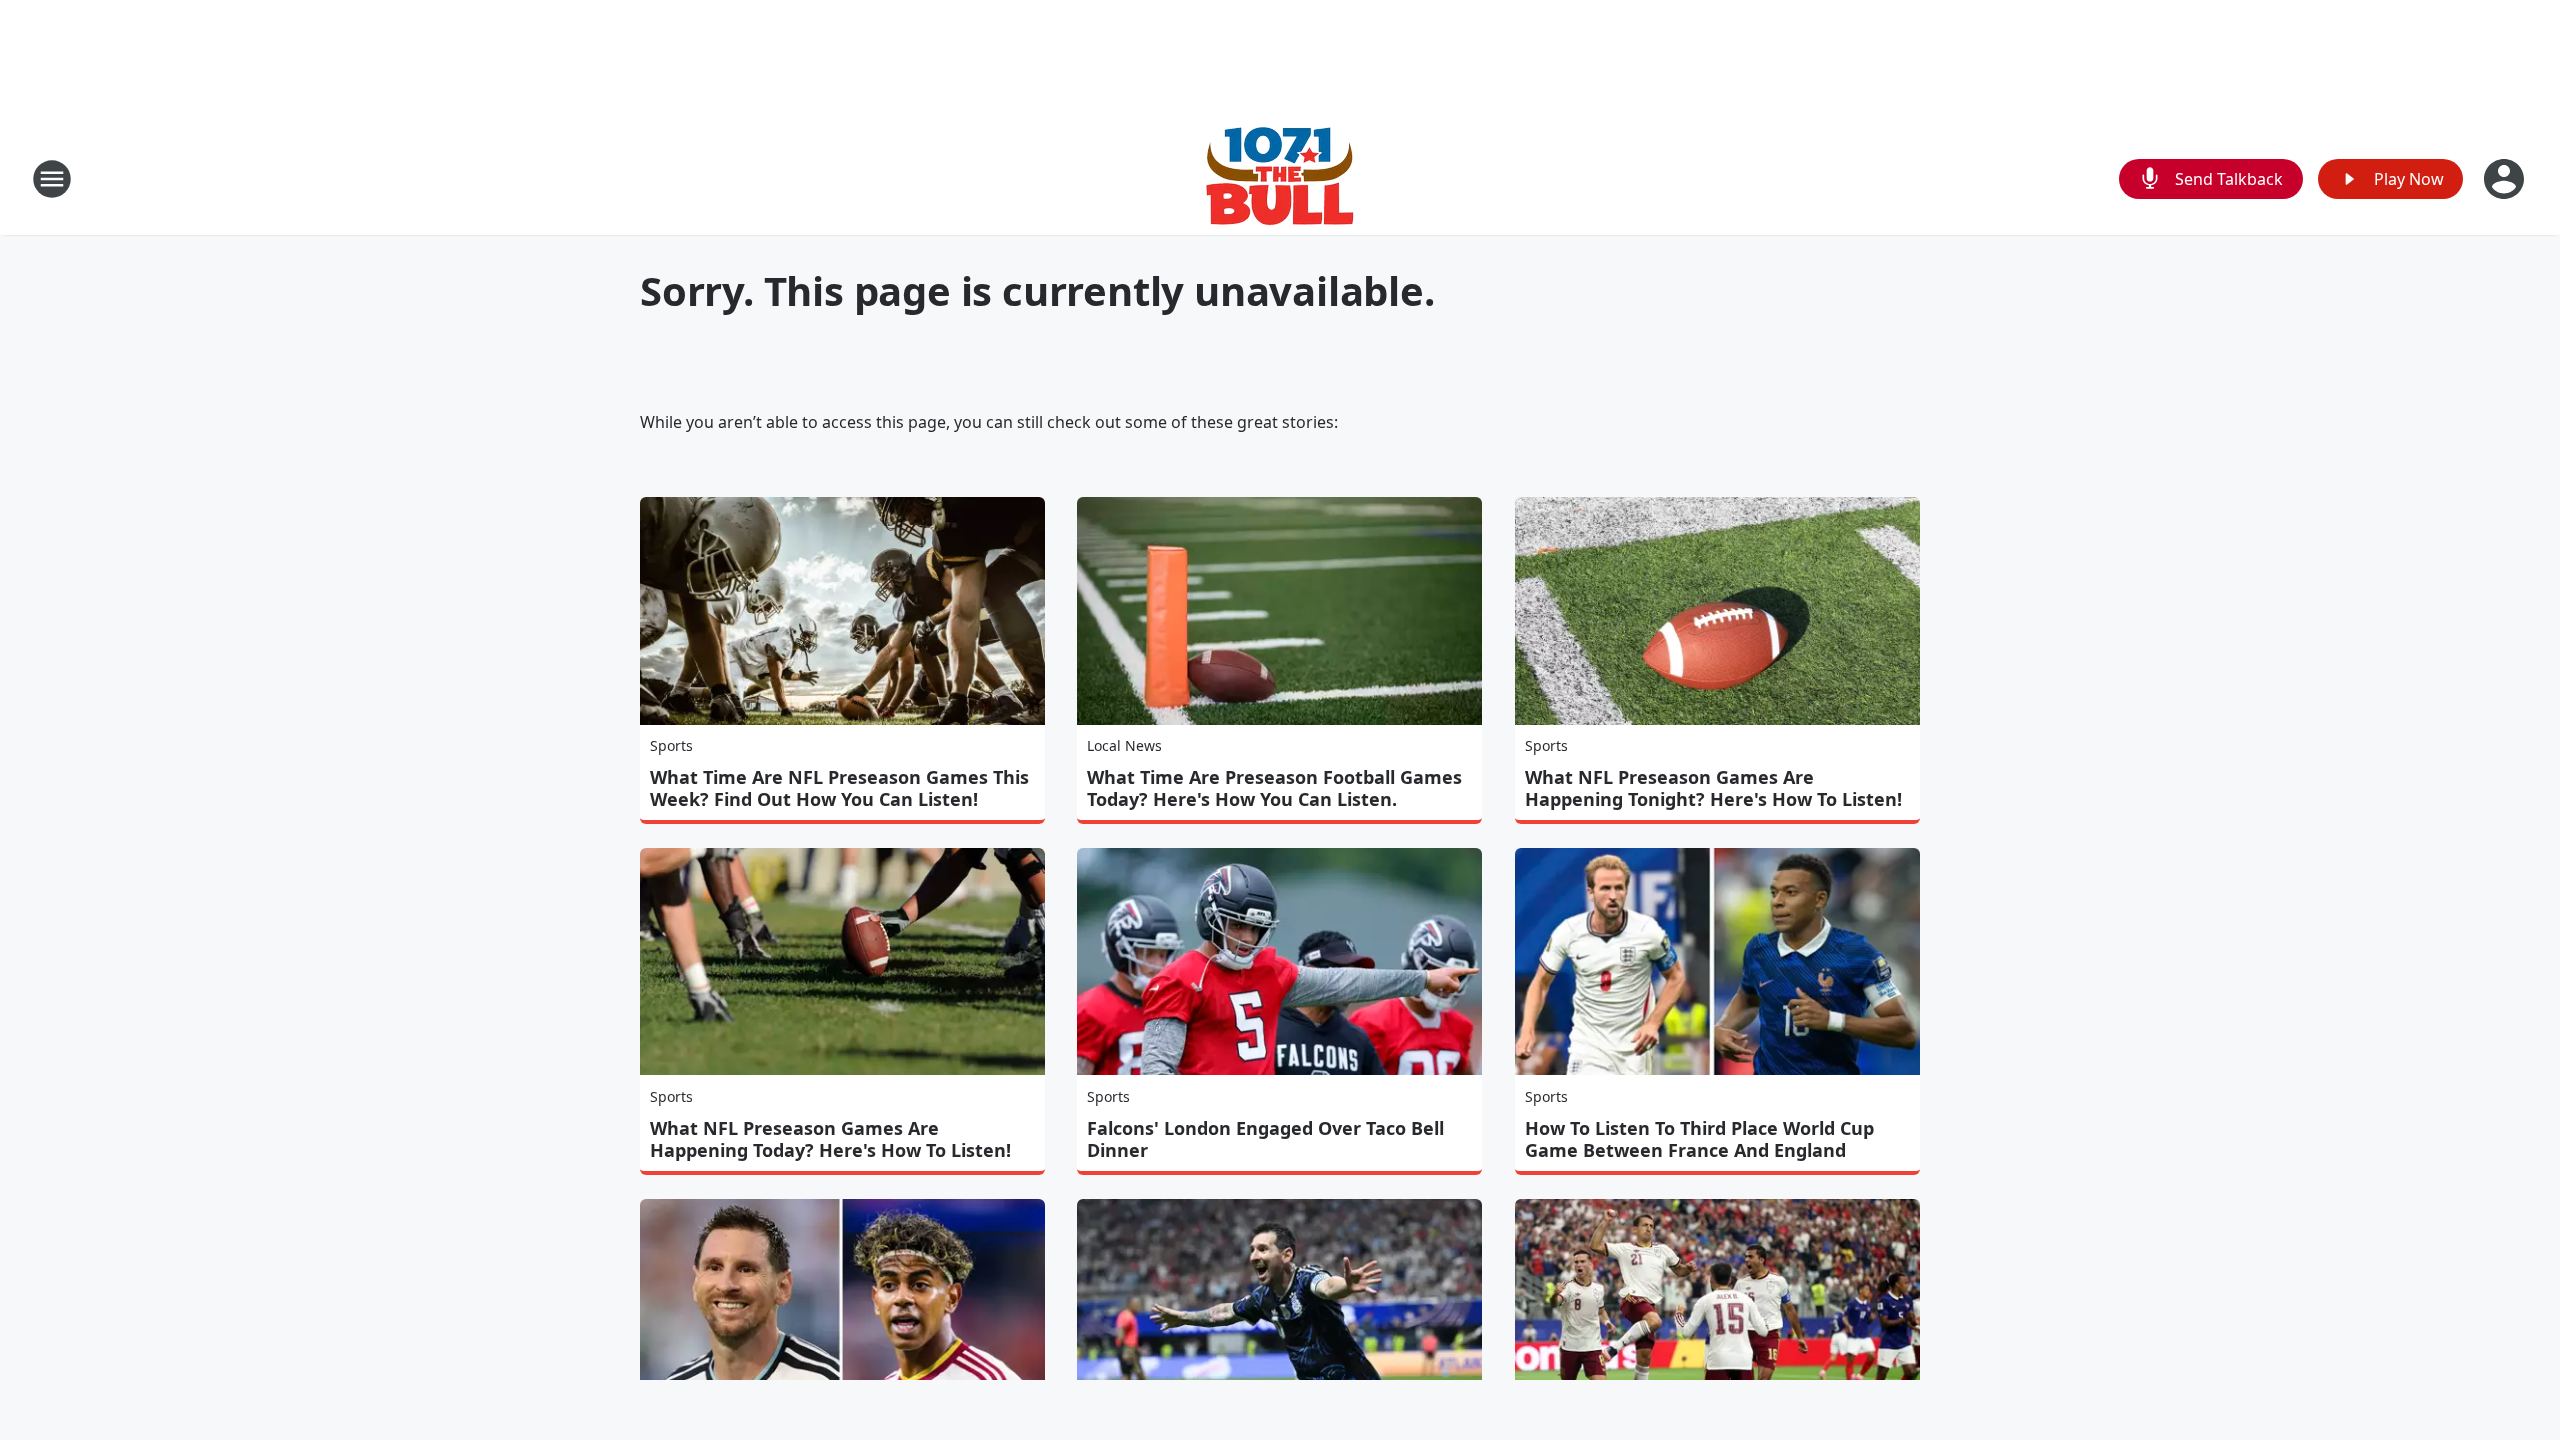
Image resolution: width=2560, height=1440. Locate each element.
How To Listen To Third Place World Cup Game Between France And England (1699, 1139)
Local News (1124, 745)
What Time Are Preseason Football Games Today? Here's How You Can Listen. (1274, 788)
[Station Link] (1280, 178)
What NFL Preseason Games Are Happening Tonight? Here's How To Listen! (1713, 788)
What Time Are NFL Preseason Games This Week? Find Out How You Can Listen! (839, 788)
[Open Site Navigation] (52, 179)
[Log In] (2506, 179)
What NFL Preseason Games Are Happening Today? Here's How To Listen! (830, 1139)
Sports (671, 745)
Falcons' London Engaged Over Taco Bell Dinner (1265, 1139)
